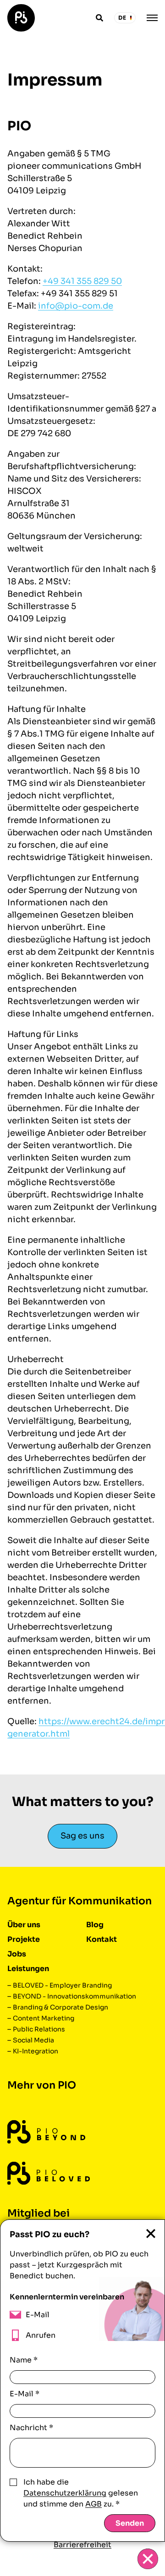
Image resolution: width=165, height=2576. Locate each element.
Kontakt (102, 1939)
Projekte (24, 1939)
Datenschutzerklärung (65, 2493)
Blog (95, 1925)
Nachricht (31, 2428)
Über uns (24, 1925)
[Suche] (99, 18)
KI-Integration (36, 2051)
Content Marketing (44, 2018)
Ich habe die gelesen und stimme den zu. (81, 2493)
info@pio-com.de (76, 306)
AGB (93, 2504)
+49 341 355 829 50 (82, 281)
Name (24, 2360)
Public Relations (39, 2029)
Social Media (33, 2040)
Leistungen (28, 1969)
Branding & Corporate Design (60, 2007)
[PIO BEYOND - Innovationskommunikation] (46, 2132)
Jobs (17, 1954)
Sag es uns (82, 1836)
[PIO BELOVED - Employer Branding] (49, 2173)
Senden (130, 2523)
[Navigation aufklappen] (152, 18)
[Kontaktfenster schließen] (148, 2559)
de (122, 18)
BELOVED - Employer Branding (62, 1985)
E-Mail (25, 2394)
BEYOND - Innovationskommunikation (74, 1996)
